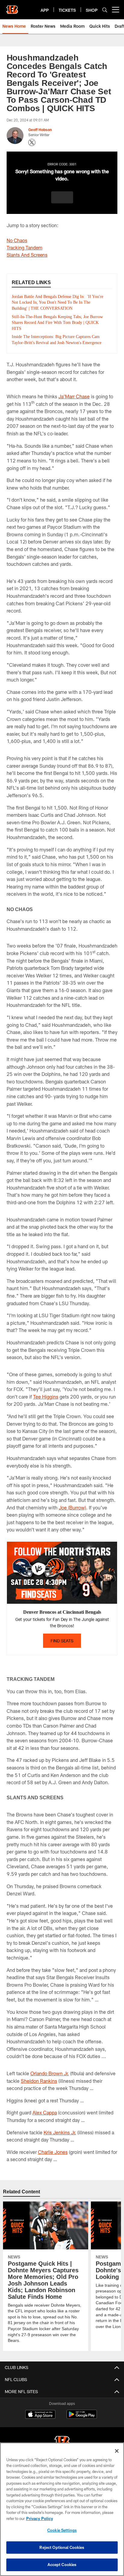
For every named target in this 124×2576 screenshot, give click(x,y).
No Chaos (17, 240)
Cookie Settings (62, 2530)
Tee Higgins (46, 1402)
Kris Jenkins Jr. (60, 2138)
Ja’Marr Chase (74, 402)
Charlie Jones (53, 2158)
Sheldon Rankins (39, 2087)
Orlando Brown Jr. (50, 2079)
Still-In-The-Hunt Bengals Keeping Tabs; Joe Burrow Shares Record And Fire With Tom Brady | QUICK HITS (58, 323)
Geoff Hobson (40, 130)
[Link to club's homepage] (12, 7)
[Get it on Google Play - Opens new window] (82, 2423)
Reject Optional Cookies (62, 2547)
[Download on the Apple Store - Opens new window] (40, 2421)
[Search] (105, 10)
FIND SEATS (62, 1646)
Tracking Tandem (25, 248)
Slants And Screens (27, 255)
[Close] (117, 2451)
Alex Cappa (45, 2118)
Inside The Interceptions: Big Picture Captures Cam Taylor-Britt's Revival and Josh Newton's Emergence (54, 343)
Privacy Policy (39, 2518)
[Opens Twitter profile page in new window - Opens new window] (32, 143)
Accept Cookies (62, 2565)
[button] (62, 197)
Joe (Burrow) (72, 1513)
